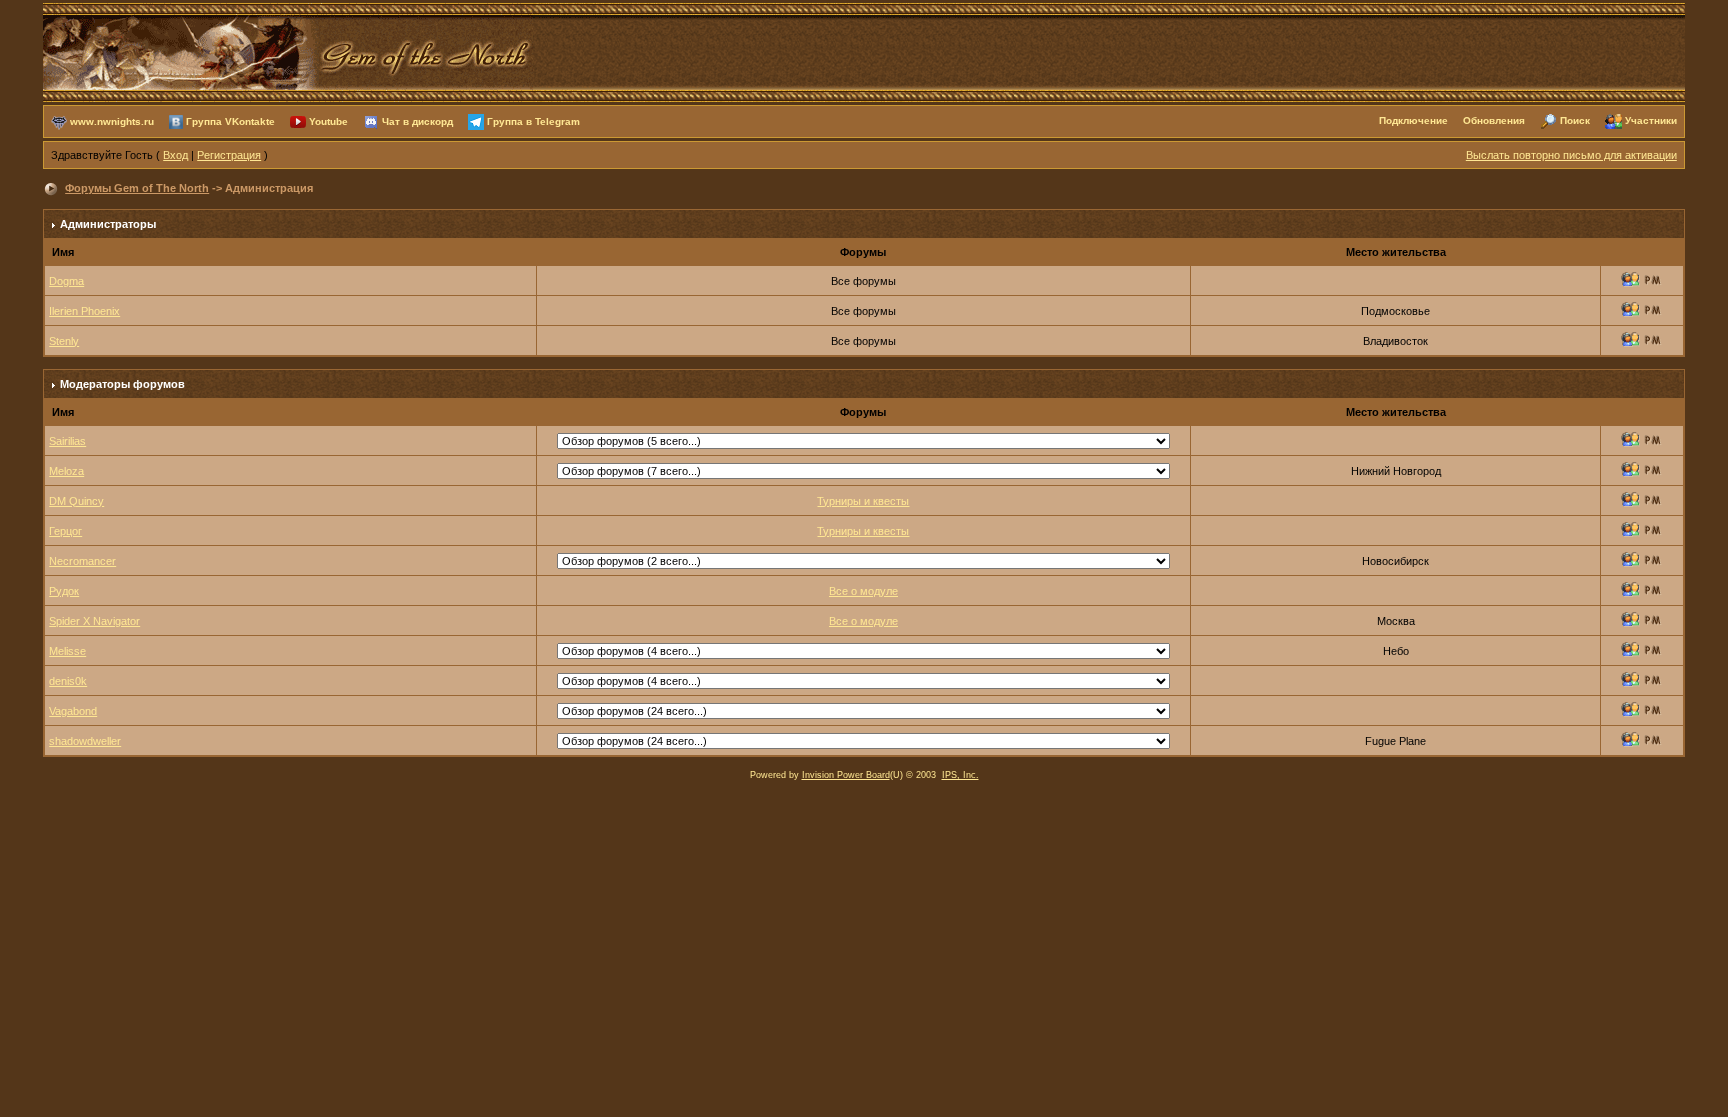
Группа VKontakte (230, 120)
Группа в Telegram (533, 120)
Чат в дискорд (417, 120)
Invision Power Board (846, 775)
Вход (175, 155)
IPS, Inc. (960, 775)
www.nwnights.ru (112, 120)
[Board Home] (288, 51)
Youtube (328, 120)
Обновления (1494, 120)
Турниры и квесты (863, 501)
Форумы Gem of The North (137, 188)
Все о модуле (863, 591)
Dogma (66, 281)
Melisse (67, 651)
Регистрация (229, 155)
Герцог (65, 531)
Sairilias (67, 441)
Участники (1651, 120)
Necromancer (82, 561)
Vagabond (73, 711)
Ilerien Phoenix (84, 311)
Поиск (1575, 120)
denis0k (68, 681)
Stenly (64, 341)
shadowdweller (85, 741)
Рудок (64, 591)
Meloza (66, 471)
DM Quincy (76, 501)
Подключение (1413, 120)
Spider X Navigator (94, 621)
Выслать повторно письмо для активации (1571, 155)
